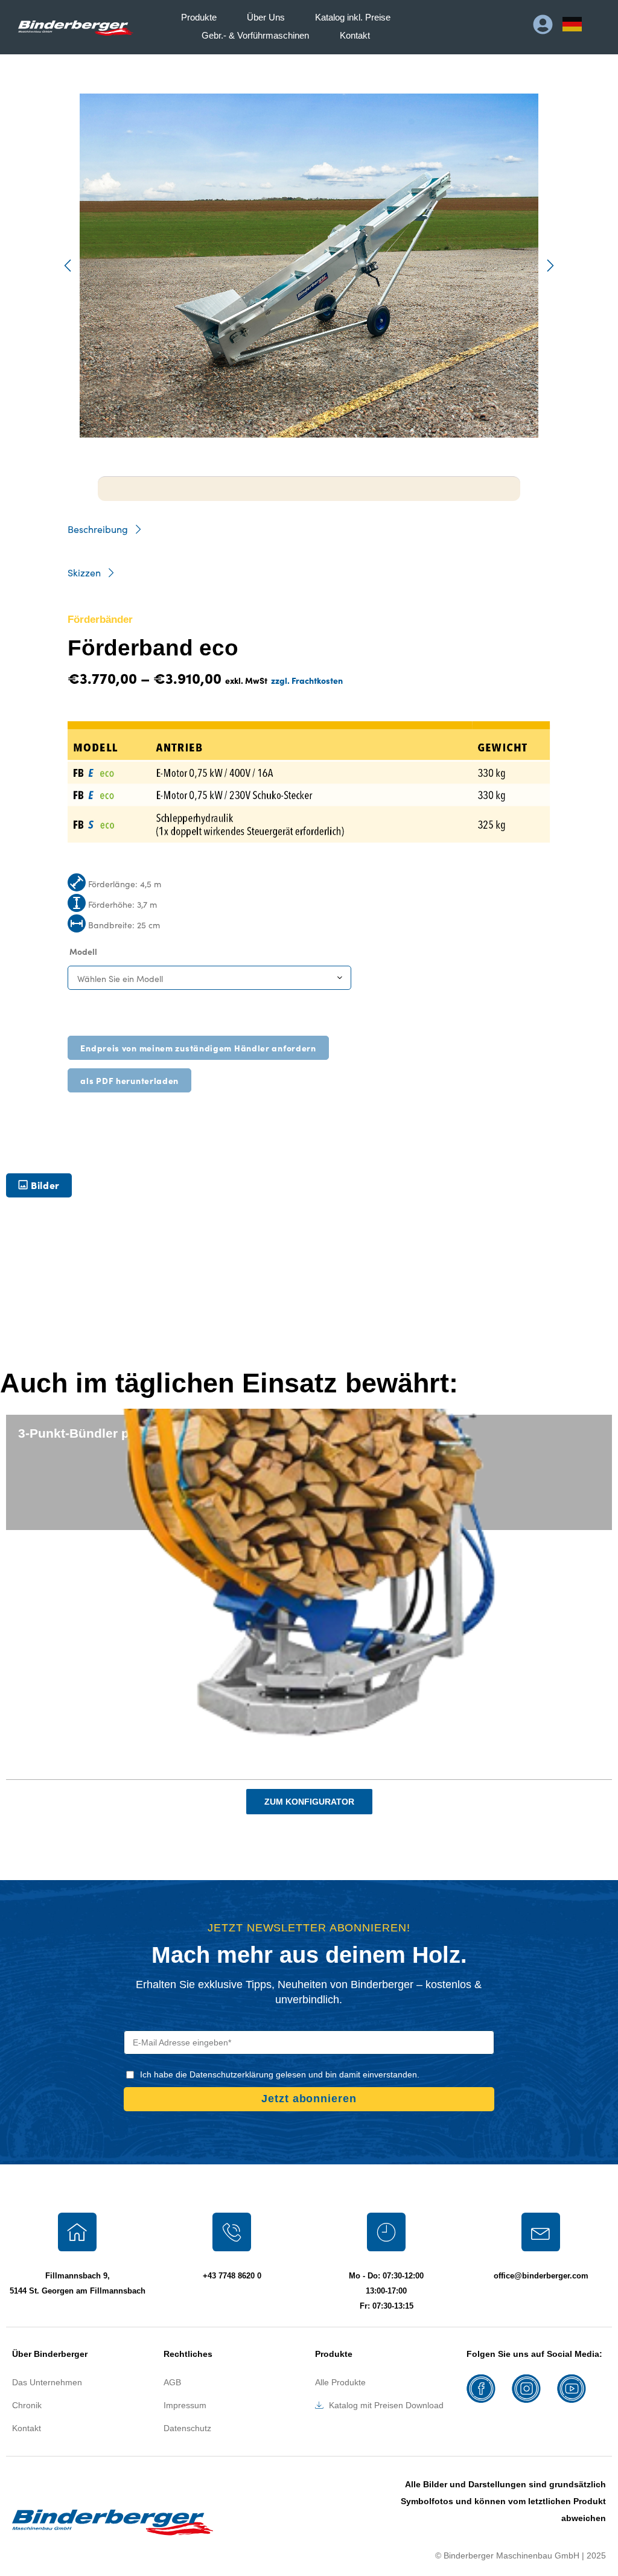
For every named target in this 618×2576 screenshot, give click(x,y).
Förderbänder (100, 620)
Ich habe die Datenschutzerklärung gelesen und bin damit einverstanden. (280, 2074)
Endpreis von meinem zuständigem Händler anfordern (198, 1048)
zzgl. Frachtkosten (307, 680)
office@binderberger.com (541, 2276)
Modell (83, 951)
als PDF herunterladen (129, 1080)
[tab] (39, 1185)
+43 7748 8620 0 (232, 2276)
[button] (68, 266)
